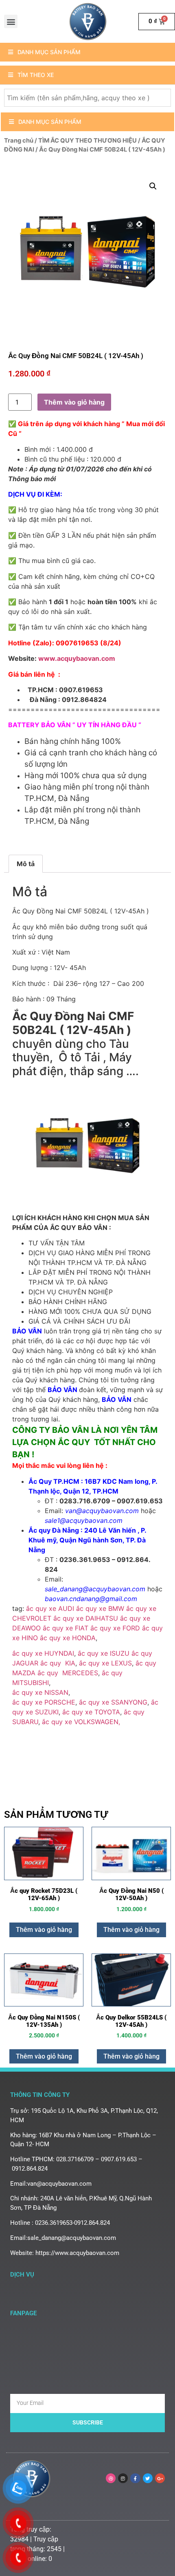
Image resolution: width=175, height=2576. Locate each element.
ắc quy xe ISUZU (104, 1653)
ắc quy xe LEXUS (105, 1663)
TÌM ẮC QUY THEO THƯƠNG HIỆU (87, 141)
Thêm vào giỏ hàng (74, 402)
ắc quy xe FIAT (66, 1628)
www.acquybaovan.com (77, 658)
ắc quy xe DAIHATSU (86, 1618)
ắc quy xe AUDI (50, 1608)
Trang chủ (19, 141)
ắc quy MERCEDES (68, 1673)
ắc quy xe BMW (100, 1608)
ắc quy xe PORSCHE (44, 1702)
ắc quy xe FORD (115, 1628)
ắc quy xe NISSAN (40, 1692)
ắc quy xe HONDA (68, 1638)
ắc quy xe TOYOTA (91, 1712)
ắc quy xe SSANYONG (113, 1702)
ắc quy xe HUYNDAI (43, 1653)
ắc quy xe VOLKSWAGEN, (81, 1722)
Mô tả (26, 864)
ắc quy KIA (58, 1663)
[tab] (26, 864)
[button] (11, 21)
